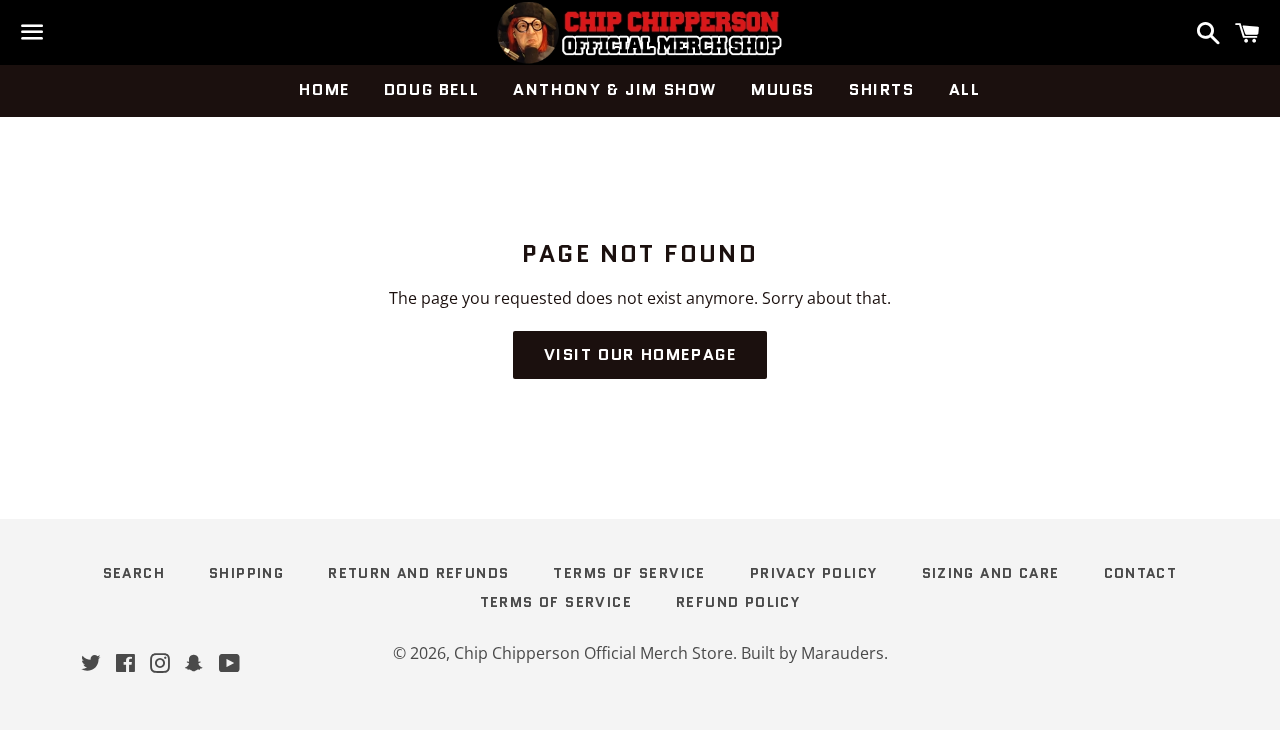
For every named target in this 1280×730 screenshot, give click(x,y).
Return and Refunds (418, 573)
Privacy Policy (814, 573)
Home (324, 89)
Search (134, 573)
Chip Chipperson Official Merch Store (593, 653)
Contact (1141, 573)
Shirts (882, 89)
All (965, 89)
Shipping (246, 573)
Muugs (783, 89)
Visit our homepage (640, 354)
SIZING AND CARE (991, 573)
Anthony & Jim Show (615, 89)
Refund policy (738, 602)
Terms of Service (629, 573)
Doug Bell (431, 89)
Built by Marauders (812, 653)
